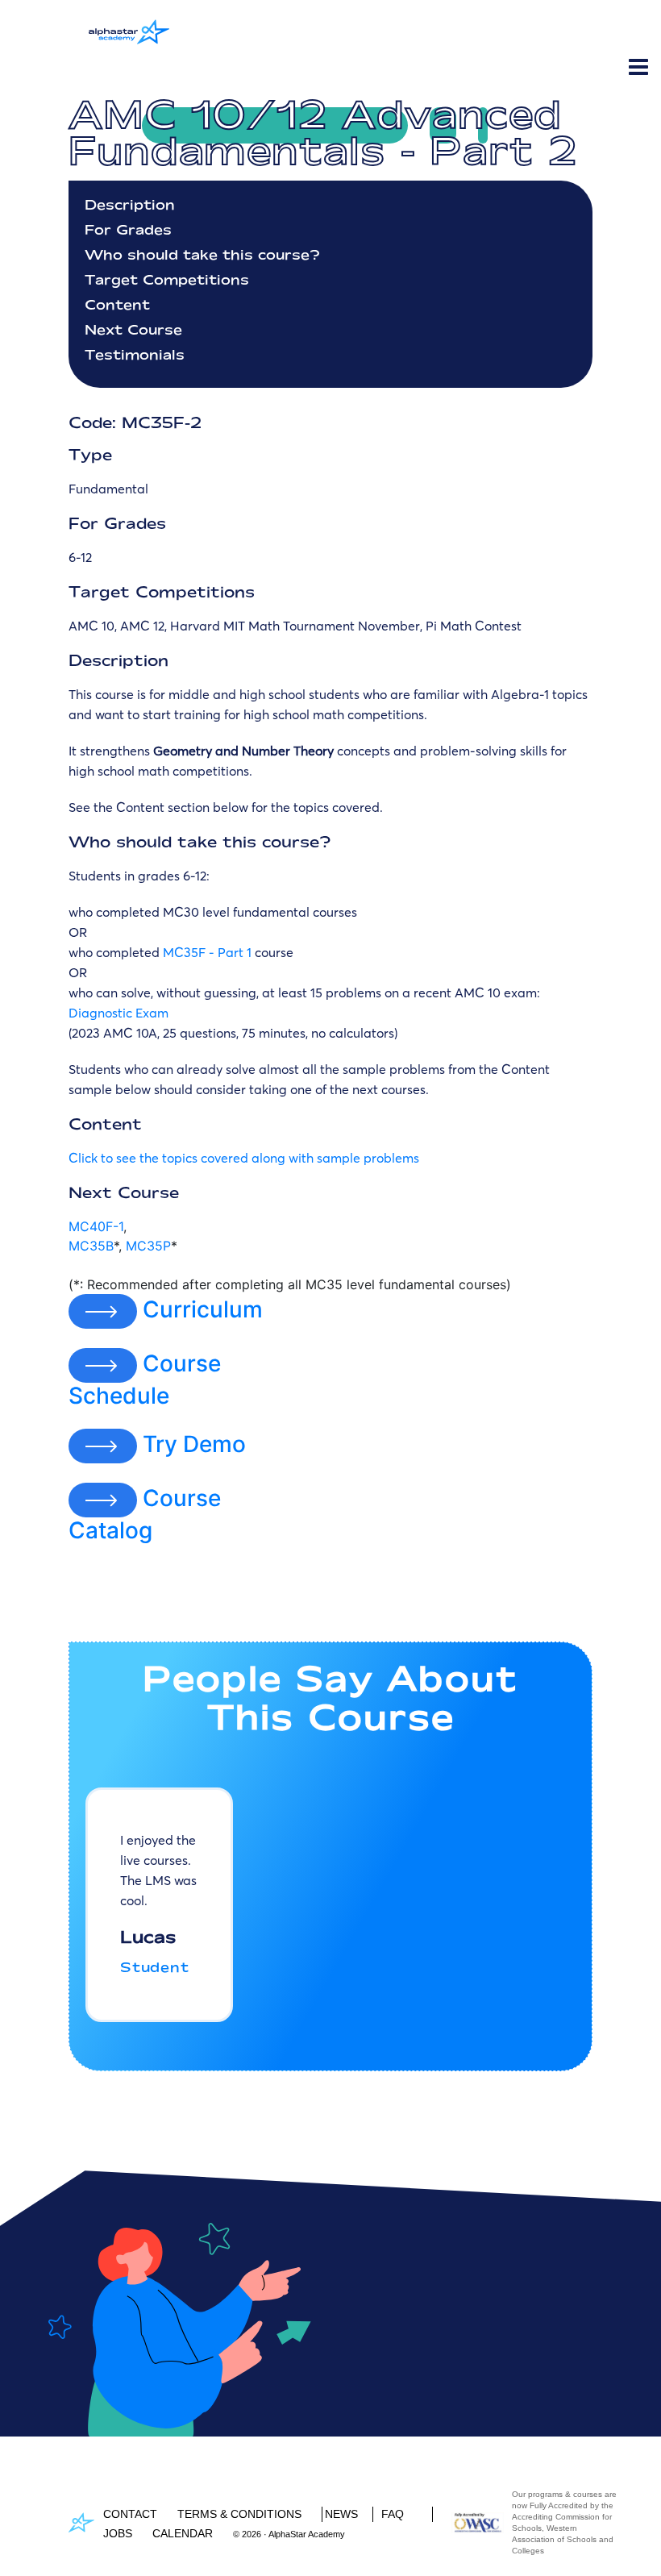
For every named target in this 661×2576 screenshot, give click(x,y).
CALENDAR (183, 2533)
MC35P (148, 1246)
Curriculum (203, 1309)
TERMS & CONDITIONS (239, 2514)
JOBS (118, 2533)
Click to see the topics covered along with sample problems (244, 1158)
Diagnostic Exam (118, 1013)
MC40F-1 (96, 1226)
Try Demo (194, 1444)
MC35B (91, 1246)
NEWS (341, 2514)
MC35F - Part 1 (207, 952)
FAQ (393, 2514)
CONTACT (130, 2514)
